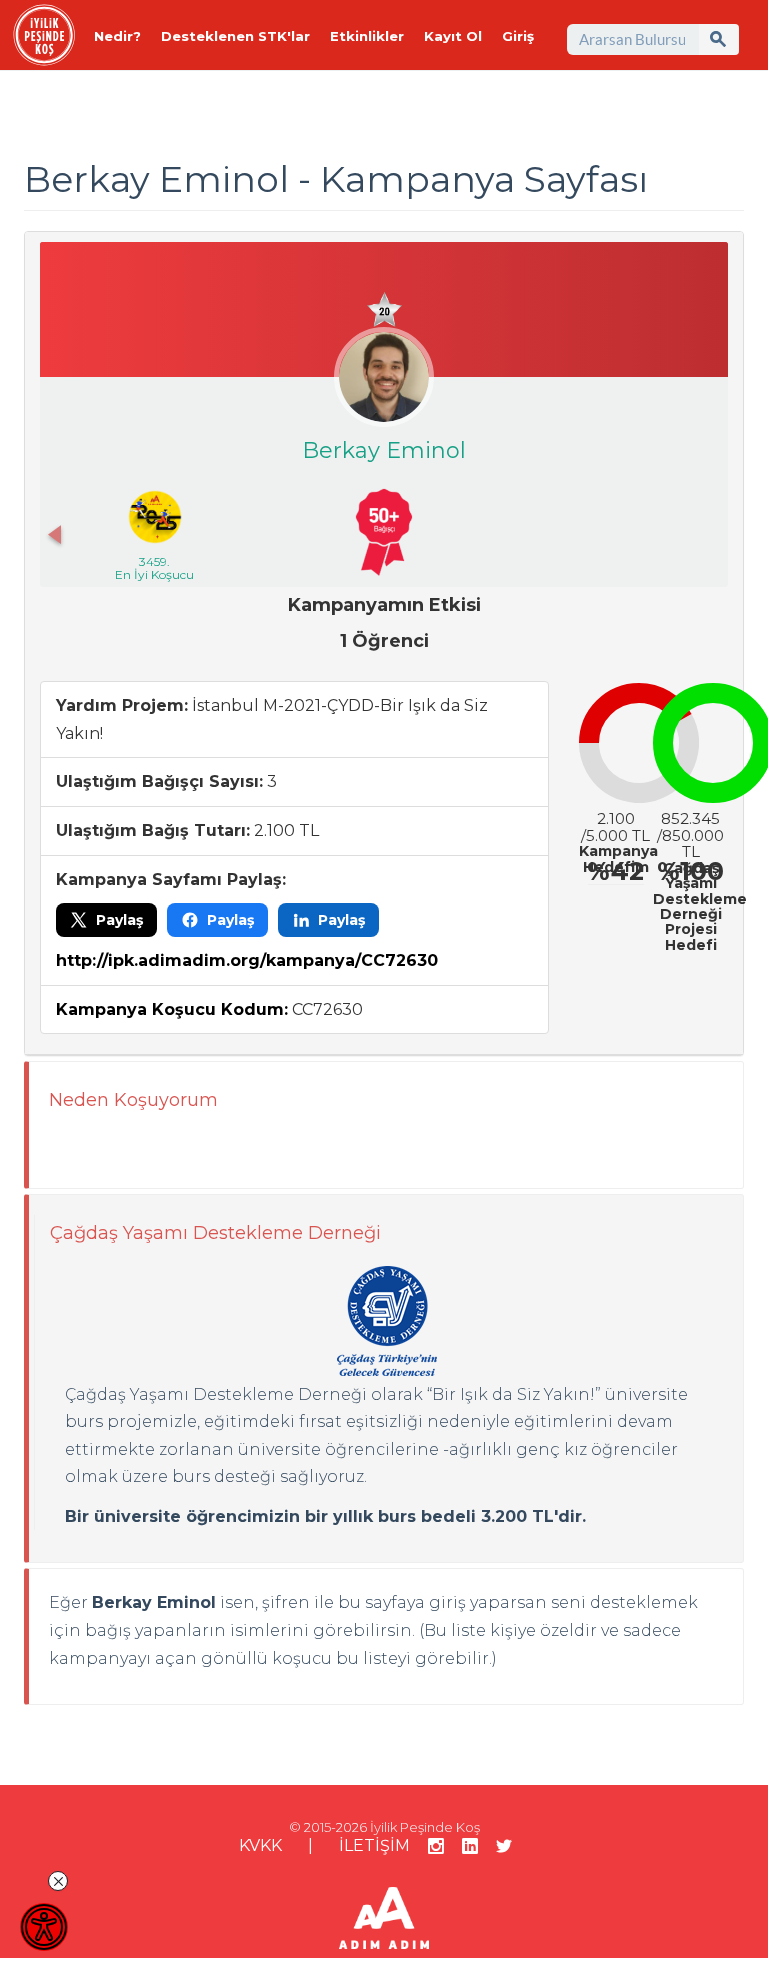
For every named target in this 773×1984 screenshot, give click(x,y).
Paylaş (119, 920)
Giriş (518, 36)
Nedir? (117, 36)
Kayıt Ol (453, 36)
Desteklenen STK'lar (235, 36)
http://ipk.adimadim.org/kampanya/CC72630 (247, 960)
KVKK (260, 1845)
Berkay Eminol (384, 450)
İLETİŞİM (374, 1845)
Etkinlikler (367, 36)
